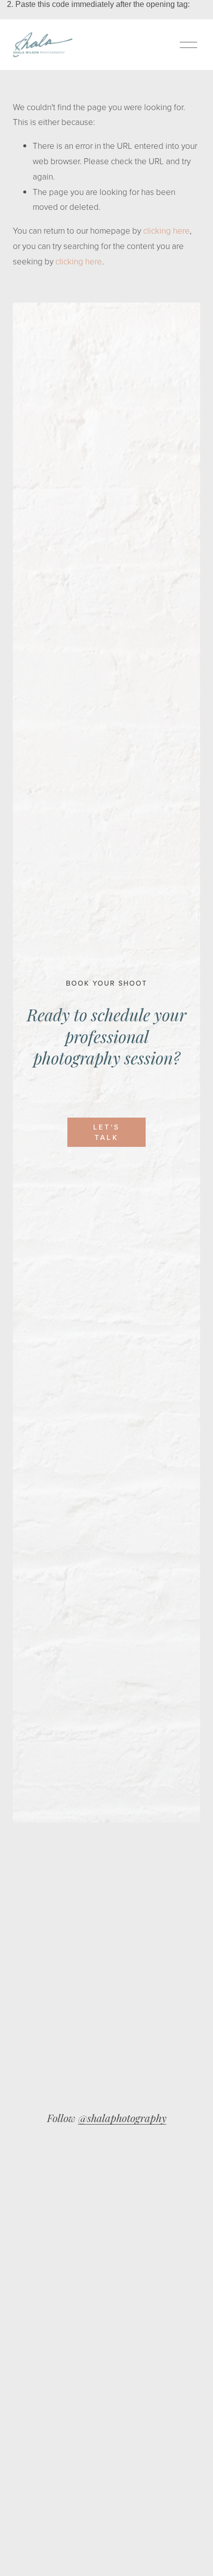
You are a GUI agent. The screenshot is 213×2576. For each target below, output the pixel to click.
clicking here (166, 230)
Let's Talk (106, 1132)
